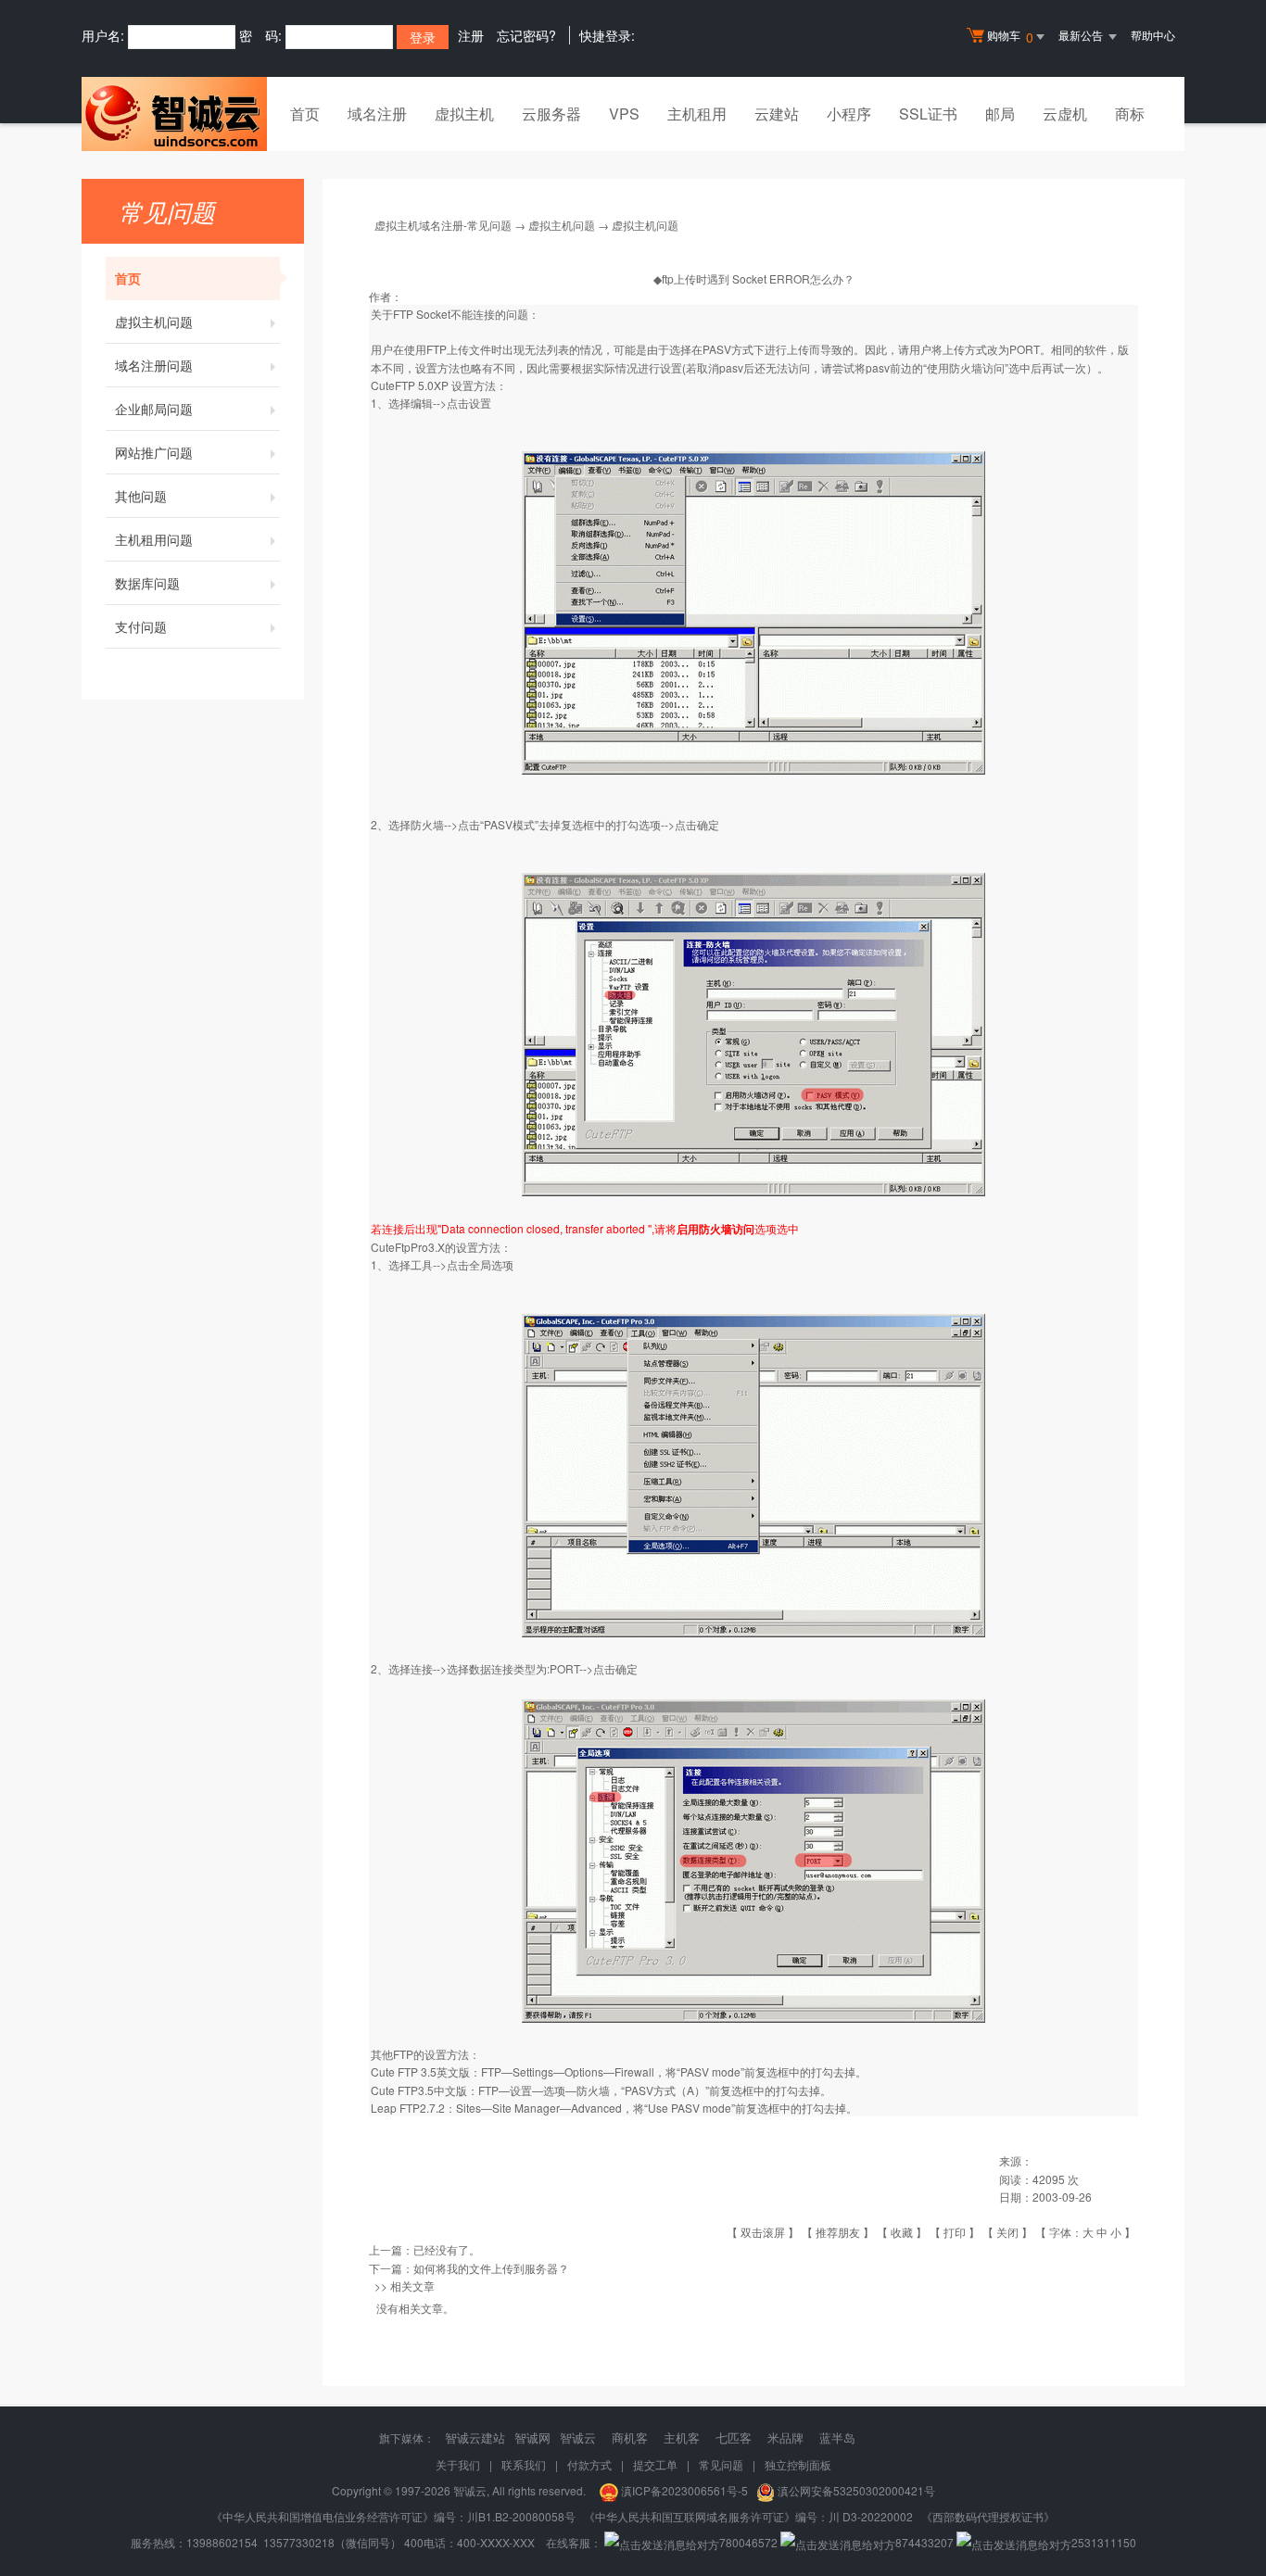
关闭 (1007, 2232)
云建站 (777, 114)
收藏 (902, 2232)
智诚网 (532, 2438)
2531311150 (1104, 2542)
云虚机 (1065, 114)
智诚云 (578, 2438)
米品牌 (785, 2438)
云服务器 (551, 114)
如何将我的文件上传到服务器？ (491, 2268)
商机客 (630, 2438)
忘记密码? (526, 35)
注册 (471, 35)
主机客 (682, 2438)
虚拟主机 (464, 114)
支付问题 (141, 626)
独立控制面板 (798, 2464)
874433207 (924, 2542)
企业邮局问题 (154, 409)
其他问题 (141, 496)
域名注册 (377, 114)
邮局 (1000, 114)
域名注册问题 (154, 365)
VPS (624, 114)
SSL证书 (928, 114)
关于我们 (458, 2464)
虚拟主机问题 (154, 322)
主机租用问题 (154, 539)
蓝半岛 (837, 2438)
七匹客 (734, 2438)
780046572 (748, 2542)
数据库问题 (147, 583)
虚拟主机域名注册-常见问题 (443, 225)
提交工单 (655, 2464)
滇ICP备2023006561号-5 (689, 2490)
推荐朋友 (838, 2232)
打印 (955, 2232)
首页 (305, 114)
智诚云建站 (475, 2437)
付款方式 (589, 2464)
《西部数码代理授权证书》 (988, 2516)
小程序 (849, 114)
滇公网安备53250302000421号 (856, 2490)
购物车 (1010, 37)
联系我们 (524, 2464)
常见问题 (721, 2464)
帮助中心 (1153, 35)
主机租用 (697, 114)
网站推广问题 (154, 452)
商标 (1130, 114)
